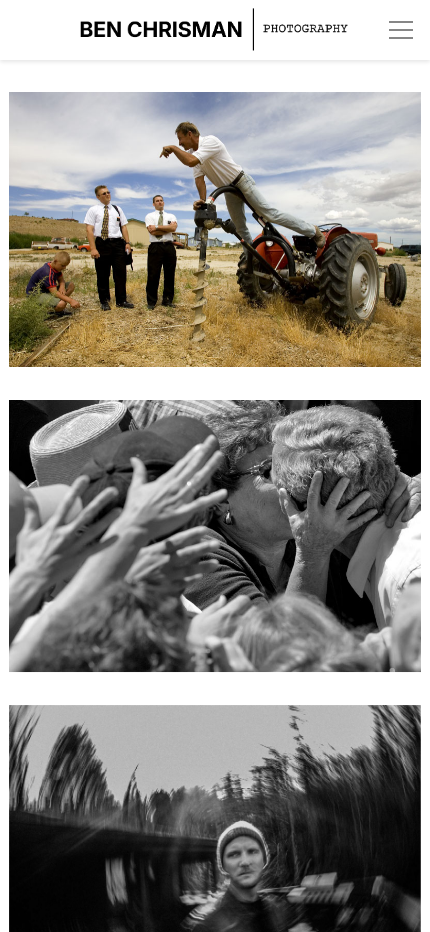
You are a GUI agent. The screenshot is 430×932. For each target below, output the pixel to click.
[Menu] (401, 30)
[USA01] (215, 548)
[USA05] (215, 241)
